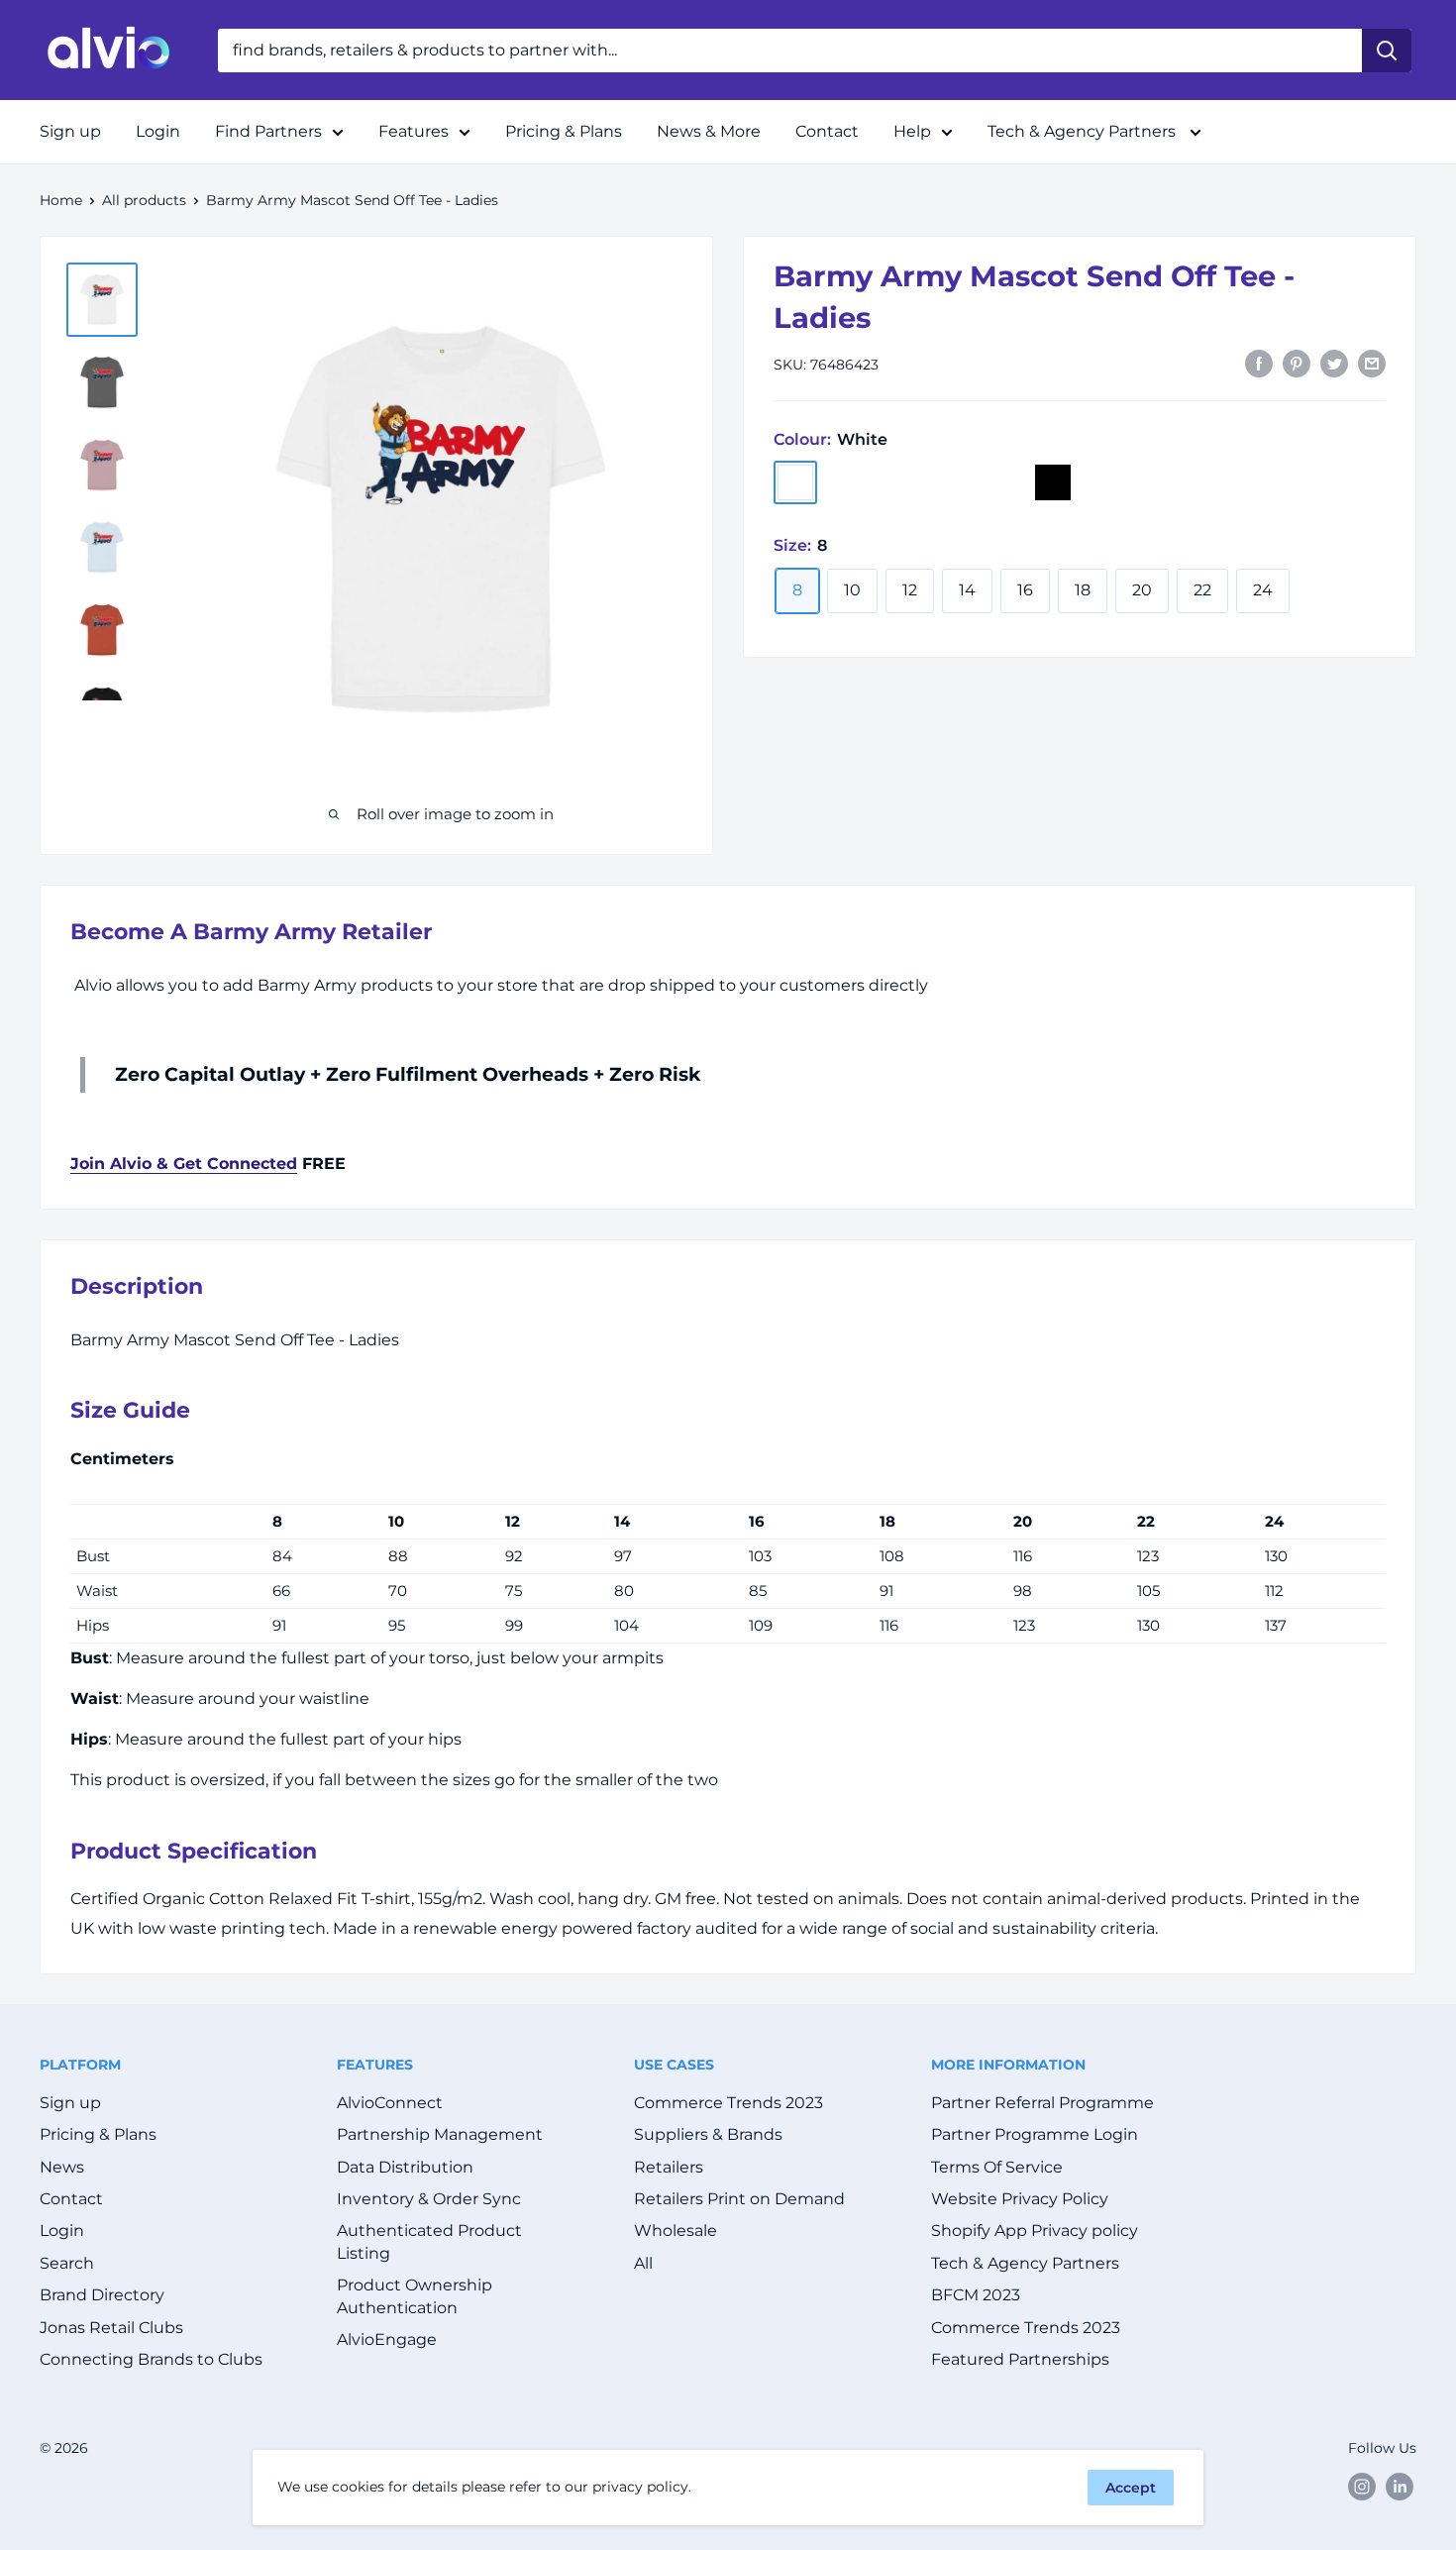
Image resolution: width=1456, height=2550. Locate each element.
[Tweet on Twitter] (1334, 363)
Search (67, 2263)
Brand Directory (102, 2295)
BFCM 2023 (976, 2295)
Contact (827, 131)
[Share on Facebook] (1259, 363)
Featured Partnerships (1020, 2359)
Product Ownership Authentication (415, 2296)
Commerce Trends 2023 (728, 2103)
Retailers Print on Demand (739, 2199)
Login (158, 131)
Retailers (669, 2167)
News (62, 2167)
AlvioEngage (387, 2339)
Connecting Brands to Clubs (151, 2359)
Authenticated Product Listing (429, 2241)
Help (912, 131)
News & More (709, 131)
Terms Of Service (997, 2167)
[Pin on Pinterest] (1297, 363)
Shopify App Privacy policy (1035, 2231)
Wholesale (676, 2231)
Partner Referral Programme (1042, 2103)
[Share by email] (1372, 363)
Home (61, 200)
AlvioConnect (390, 2103)
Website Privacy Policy (1020, 2199)
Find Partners (268, 131)
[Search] (1387, 51)
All (643, 2263)
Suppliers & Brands (708, 2134)
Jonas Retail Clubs (111, 2328)
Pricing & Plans (564, 131)
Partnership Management (440, 2134)
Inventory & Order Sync (429, 2199)
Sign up (70, 131)
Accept (1131, 2488)
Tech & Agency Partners (1084, 131)
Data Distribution (405, 2167)
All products (144, 200)
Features (414, 131)
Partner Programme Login (1035, 2134)
